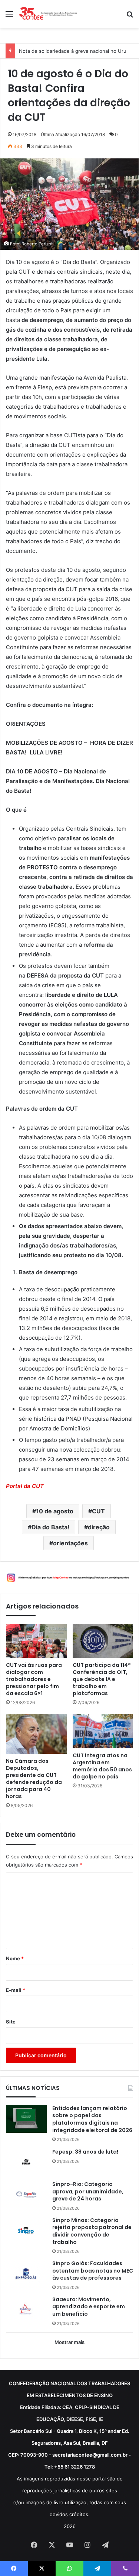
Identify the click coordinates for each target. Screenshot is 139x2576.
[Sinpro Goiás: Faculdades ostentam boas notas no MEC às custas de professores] (26, 2274)
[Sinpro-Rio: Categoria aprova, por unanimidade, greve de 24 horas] (26, 2195)
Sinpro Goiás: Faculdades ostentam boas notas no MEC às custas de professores (93, 2271)
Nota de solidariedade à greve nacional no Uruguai (77, 51)
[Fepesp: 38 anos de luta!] (26, 2162)
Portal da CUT (25, 1486)
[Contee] (48, 14)
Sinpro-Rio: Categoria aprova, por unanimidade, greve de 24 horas (88, 2192)
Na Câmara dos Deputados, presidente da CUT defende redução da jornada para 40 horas (34, 1779)
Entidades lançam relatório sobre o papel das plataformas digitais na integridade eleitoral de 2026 (92, 2119)
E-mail (16, 1990)
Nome (15, 1958)
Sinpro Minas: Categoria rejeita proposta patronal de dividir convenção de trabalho (92, 2231)
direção (99, 1527)
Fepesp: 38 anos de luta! (85, 2152)
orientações (70, 1543)
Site (11, 2022)
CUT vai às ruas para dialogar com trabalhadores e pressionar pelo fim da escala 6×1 (34, 1679)
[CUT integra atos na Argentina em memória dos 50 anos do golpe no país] (103, 1731)
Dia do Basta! (50, 1527)
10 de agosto (55, 1511)
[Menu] (9, 17)
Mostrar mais (69, 2342)
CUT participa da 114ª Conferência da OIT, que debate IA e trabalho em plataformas (102, 1679)
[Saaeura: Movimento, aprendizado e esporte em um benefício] (26, 2310)
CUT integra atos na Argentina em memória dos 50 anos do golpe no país (102, 1766)
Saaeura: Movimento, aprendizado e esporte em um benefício (89, 2307)
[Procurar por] (130, 17)
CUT (98, 1511)
